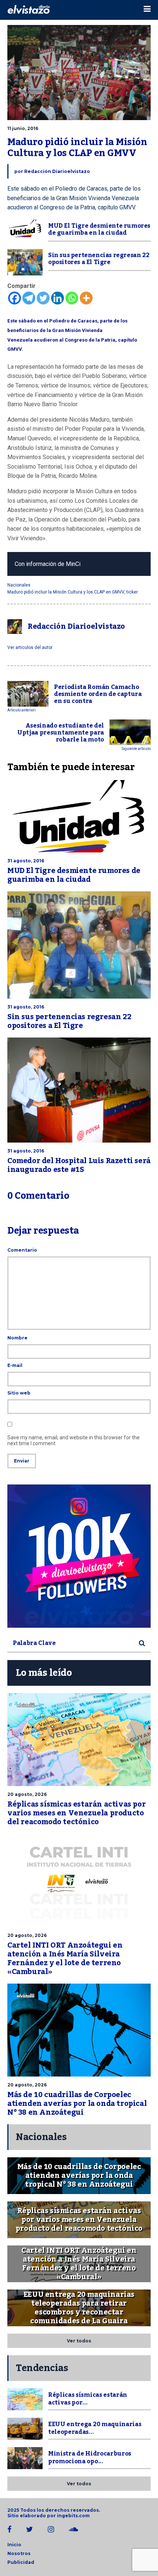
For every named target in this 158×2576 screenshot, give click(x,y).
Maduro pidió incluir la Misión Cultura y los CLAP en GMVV (66, 592)
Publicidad (21, 2562)
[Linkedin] (58, 298)
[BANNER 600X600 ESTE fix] (79, 1556)
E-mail (15, 1365)
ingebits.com (73, 2516)
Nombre (17, 1338)
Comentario (22, 1250)
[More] (86, 298)
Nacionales (19, 585)
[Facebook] (15, 298)
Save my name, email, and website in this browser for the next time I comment (73, 1440)
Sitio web (19, 1393)
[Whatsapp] (72, 298)
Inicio (14, 2545)
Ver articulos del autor (30, 647)
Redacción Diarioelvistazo (57, 171)
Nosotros (19, 2553)
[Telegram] (29, 298)
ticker (132, 592)
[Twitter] (43, 298)
